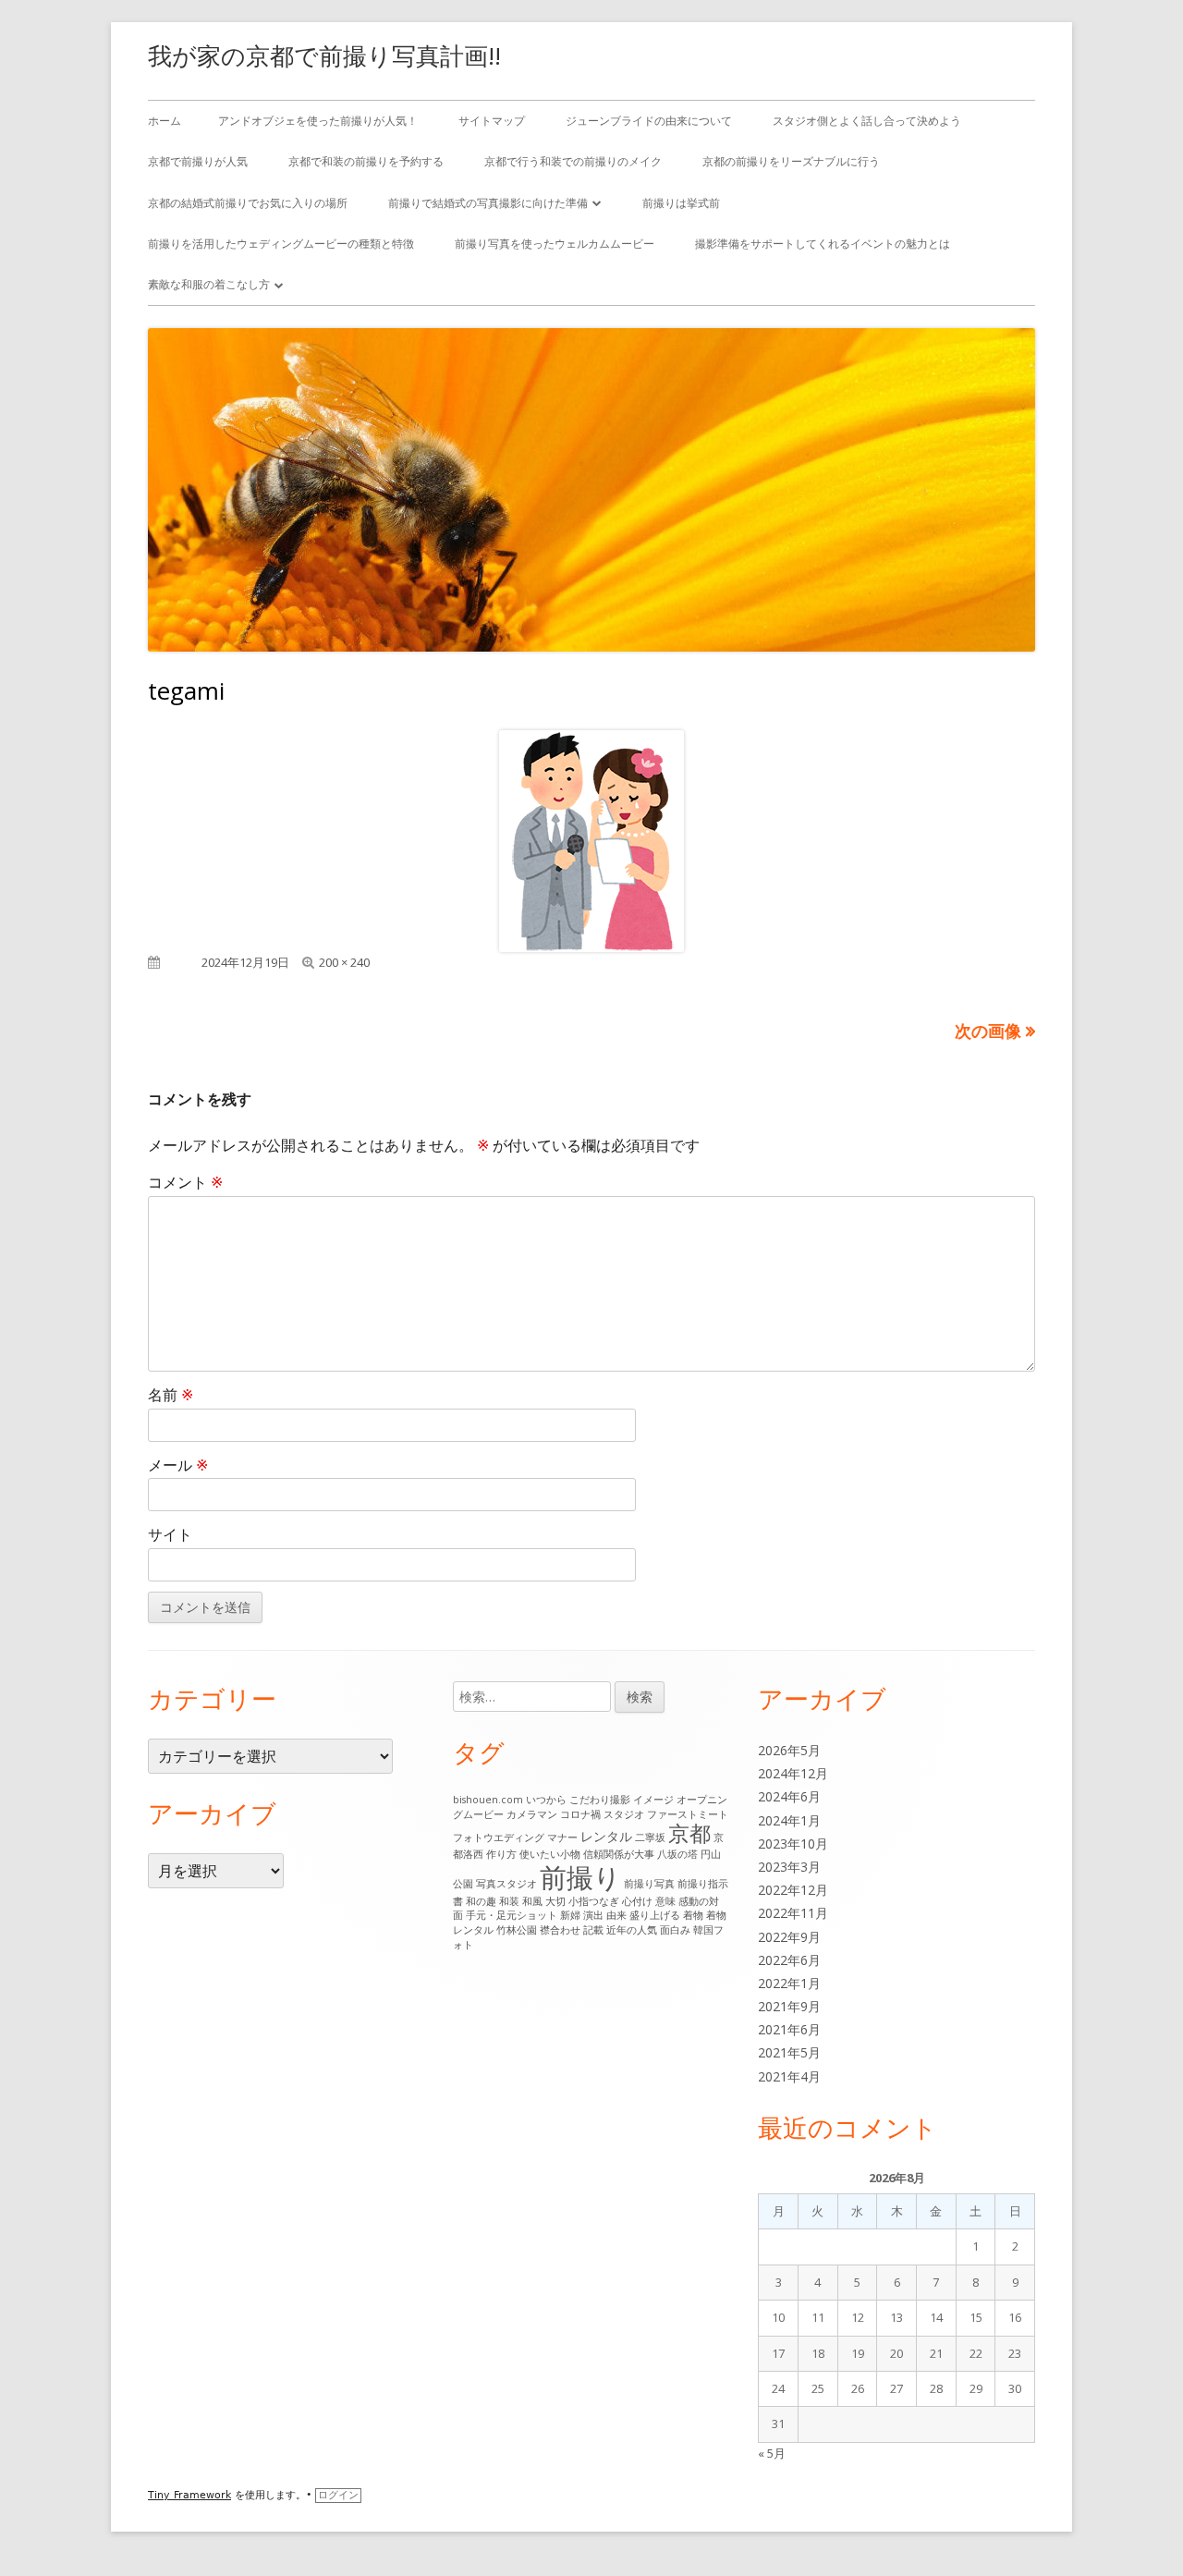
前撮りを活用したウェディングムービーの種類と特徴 (281, 244)
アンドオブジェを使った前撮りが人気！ (318, 121)
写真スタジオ (506, 1884)
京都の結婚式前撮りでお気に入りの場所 (248, 203)
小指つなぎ (594, 1901)
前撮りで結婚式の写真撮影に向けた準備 (488, 203)
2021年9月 (789, 2006)
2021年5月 (789, 2052)
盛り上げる (655, 1915)
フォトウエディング (499, 1837)
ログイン (338, 2495)
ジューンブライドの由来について (649, 121)
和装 (509, 1901)
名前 (171, 1395)
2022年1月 (789, 1983)
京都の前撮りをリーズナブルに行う (791, 161)
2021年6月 (789, 2029)
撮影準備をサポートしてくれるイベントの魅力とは (823, 244)
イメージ (653, 1800)
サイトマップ (492, 121)
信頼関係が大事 (619, 1854)
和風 (532, 1901)
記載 (593, 1930)
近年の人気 (632, 1930)
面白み (675, 1930)
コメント (185, 1182)
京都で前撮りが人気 (198, 161)
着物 (693, 1915)
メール (178, 1465)
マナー (562, 1837)
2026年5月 (789, 1750)
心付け (637, 1901)
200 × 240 (344, 962)
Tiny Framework (189, 2495)
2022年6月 (789, 1960)
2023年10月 (793, 1843)
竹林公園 (517, 1930)
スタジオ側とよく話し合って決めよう (867, 121)
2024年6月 (789, 1796)
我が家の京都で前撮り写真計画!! (324, 55)
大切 (555, 1901)
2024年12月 (793, 1773)
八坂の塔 (677, 1854)
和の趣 (481, 1901)
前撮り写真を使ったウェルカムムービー (555, 244)
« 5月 (772, 2453)
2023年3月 (789, 1867)
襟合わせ (560, 1930)
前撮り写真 (649, 1884)
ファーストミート (688, 1814)
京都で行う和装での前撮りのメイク (573, 161)
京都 (689, 1833)
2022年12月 (793, 1890)
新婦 (570, 1915)
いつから (546, 1800)
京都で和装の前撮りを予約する (366, 161)
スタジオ (624, 1814)
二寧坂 (650, 1837)
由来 (616, 1915)
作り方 (501, 1854)
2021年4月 (789, 2076)
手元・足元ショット (512, 1915)
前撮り (580, 1877)
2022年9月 (789, 1937)
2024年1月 (789, 1820)
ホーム (165, 121)
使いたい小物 (550, 1854)
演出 (593, 1915)
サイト (170, 1534)
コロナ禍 (580, 1814)
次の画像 (988, 1031)
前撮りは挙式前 (681, 203)
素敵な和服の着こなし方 (209, 284)
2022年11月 (793, 1913)
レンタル (606, 1836)
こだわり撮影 (600, 1800)
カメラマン (532, 1814)
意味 (665, 1901)
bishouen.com (488, 1800)
